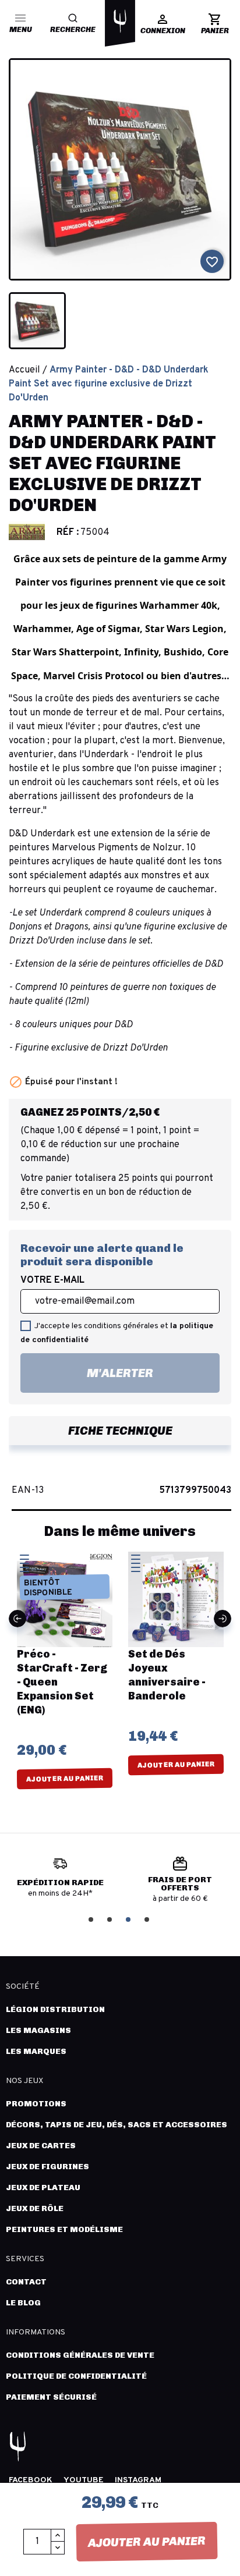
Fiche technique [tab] (120, 1431)
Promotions (36, 2104)
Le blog (23, 2303)
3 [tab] (129, 1919)
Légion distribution (55, 2009)
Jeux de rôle (35, 2208)
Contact (26, 2282)
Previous (17, 1619)
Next (223, 1619)
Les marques (36, 2051)
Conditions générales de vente (80, 2355)
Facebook (31, 2480)
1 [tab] (92, 1919)
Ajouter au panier (146, 2542)
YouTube (84, 2480)
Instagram (138, 2480)
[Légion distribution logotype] (120, 21)
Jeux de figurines (47, 2167)
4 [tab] (148, 1919)
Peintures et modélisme (64, 2229)
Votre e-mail (52, 1280)
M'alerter (87, 1369)
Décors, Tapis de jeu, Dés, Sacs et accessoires (117, 2125)
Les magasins (38, 2030)
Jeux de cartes (41, 2146)
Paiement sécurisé (51, 2397)
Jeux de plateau (43, 2188)
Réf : (68, 533)
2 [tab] (111, 1919)
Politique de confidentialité (76, 2376)
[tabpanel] (60, 1882)
